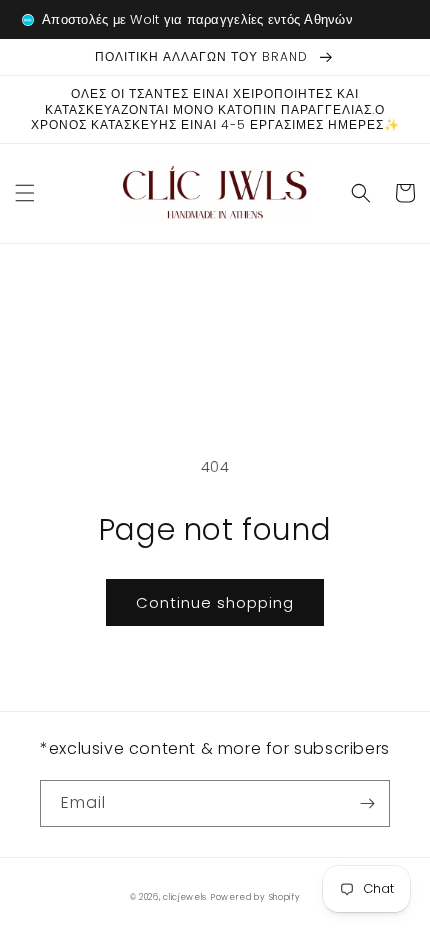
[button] (25, 193)
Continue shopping (215, 602)
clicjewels (185, 897)
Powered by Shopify (256, 897)
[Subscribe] (367, 803)
